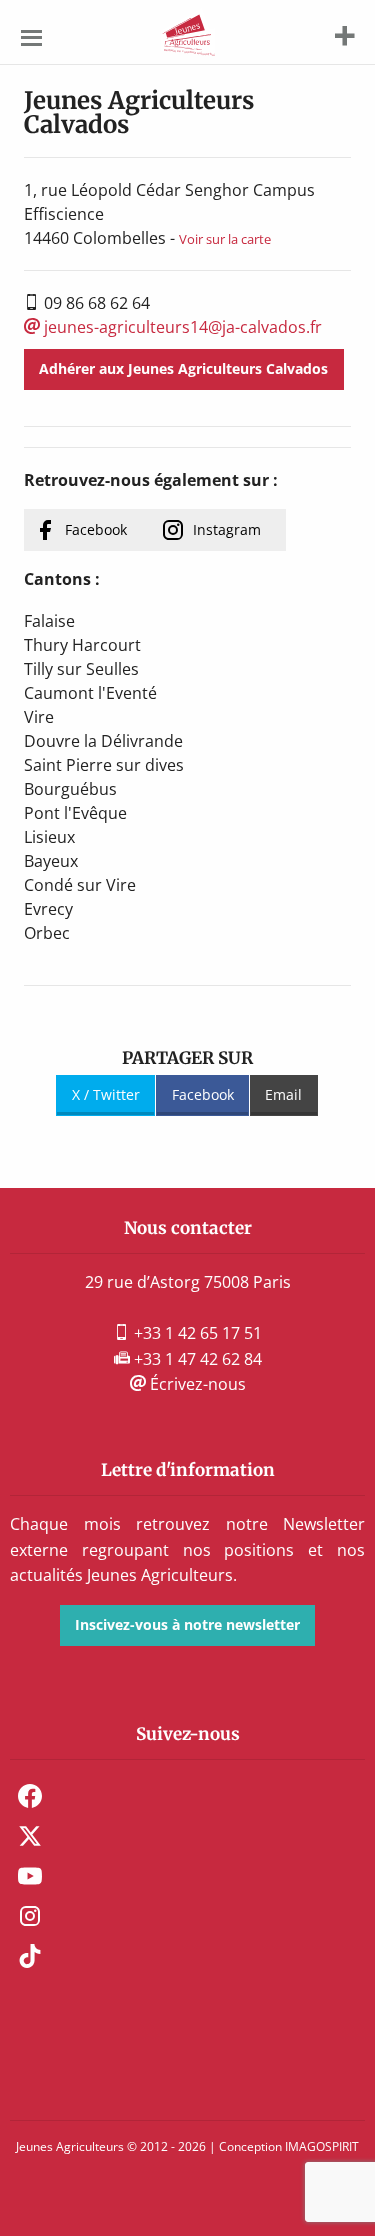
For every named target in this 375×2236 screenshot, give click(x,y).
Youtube (30, 1876)
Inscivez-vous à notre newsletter (187, 1624)
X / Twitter (106, 1094)
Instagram (227, 529)
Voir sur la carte (225, 239)
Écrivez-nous (196, 1384)
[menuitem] (187, 1796)
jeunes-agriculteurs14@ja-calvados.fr (181, 327)
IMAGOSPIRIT (322, 2146)
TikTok (30, 1956)
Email (283, 1094)
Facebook (96, 529)
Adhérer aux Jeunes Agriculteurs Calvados (183, 368)
